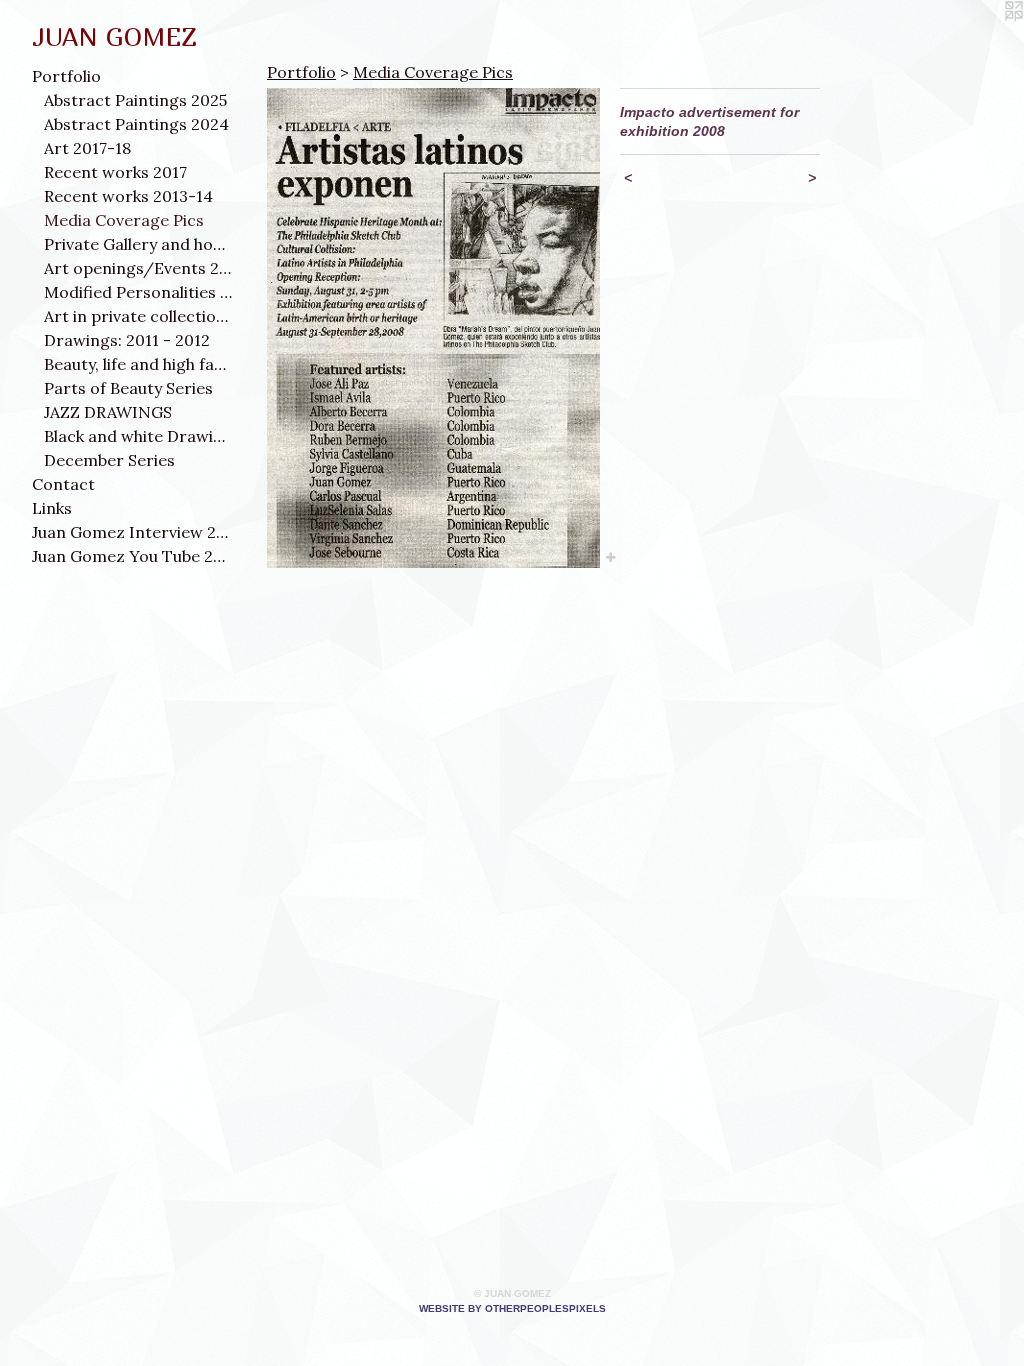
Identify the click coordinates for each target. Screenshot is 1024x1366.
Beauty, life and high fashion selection (138, 364)
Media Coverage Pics (124, 220)
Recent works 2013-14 (128, 196)
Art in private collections (138, 316)
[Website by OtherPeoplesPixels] (984, 40)
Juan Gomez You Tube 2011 (132, 556)
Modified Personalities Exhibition (138, 292)
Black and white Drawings (138, 436)
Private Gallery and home (138, 244)
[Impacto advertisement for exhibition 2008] (433, 328)
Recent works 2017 (115, 172)
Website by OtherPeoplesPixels (512, 1308)
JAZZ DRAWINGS (108, 412)
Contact (63, 484)
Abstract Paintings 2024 (136, 124)
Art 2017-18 (87, 148)
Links (52, 508)
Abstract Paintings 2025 (135, 100)
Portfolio (66, 76)
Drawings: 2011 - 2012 (127, 340)
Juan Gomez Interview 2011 (132, 532)
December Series (109, 460)
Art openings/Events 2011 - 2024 (138, 268)
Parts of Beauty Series (128, 388)
